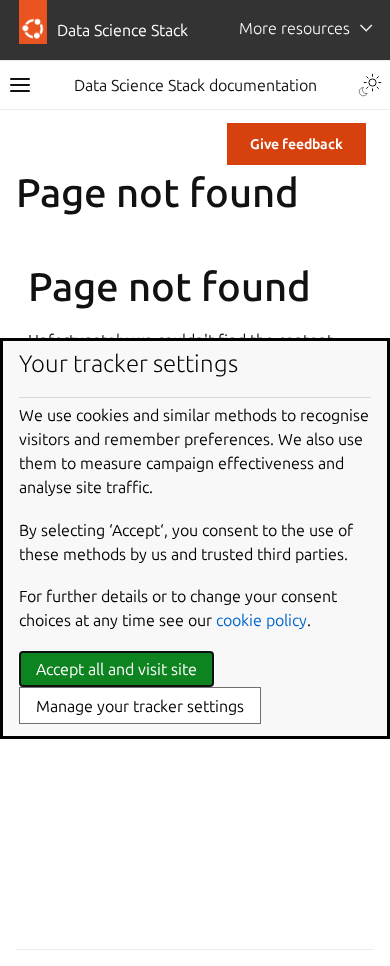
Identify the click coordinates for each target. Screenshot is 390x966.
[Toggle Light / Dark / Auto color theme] (370, 85)
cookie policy (261, 620)
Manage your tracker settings (140, 706)
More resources (294, 28)
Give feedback (296, 144)
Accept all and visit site (116, 669)
